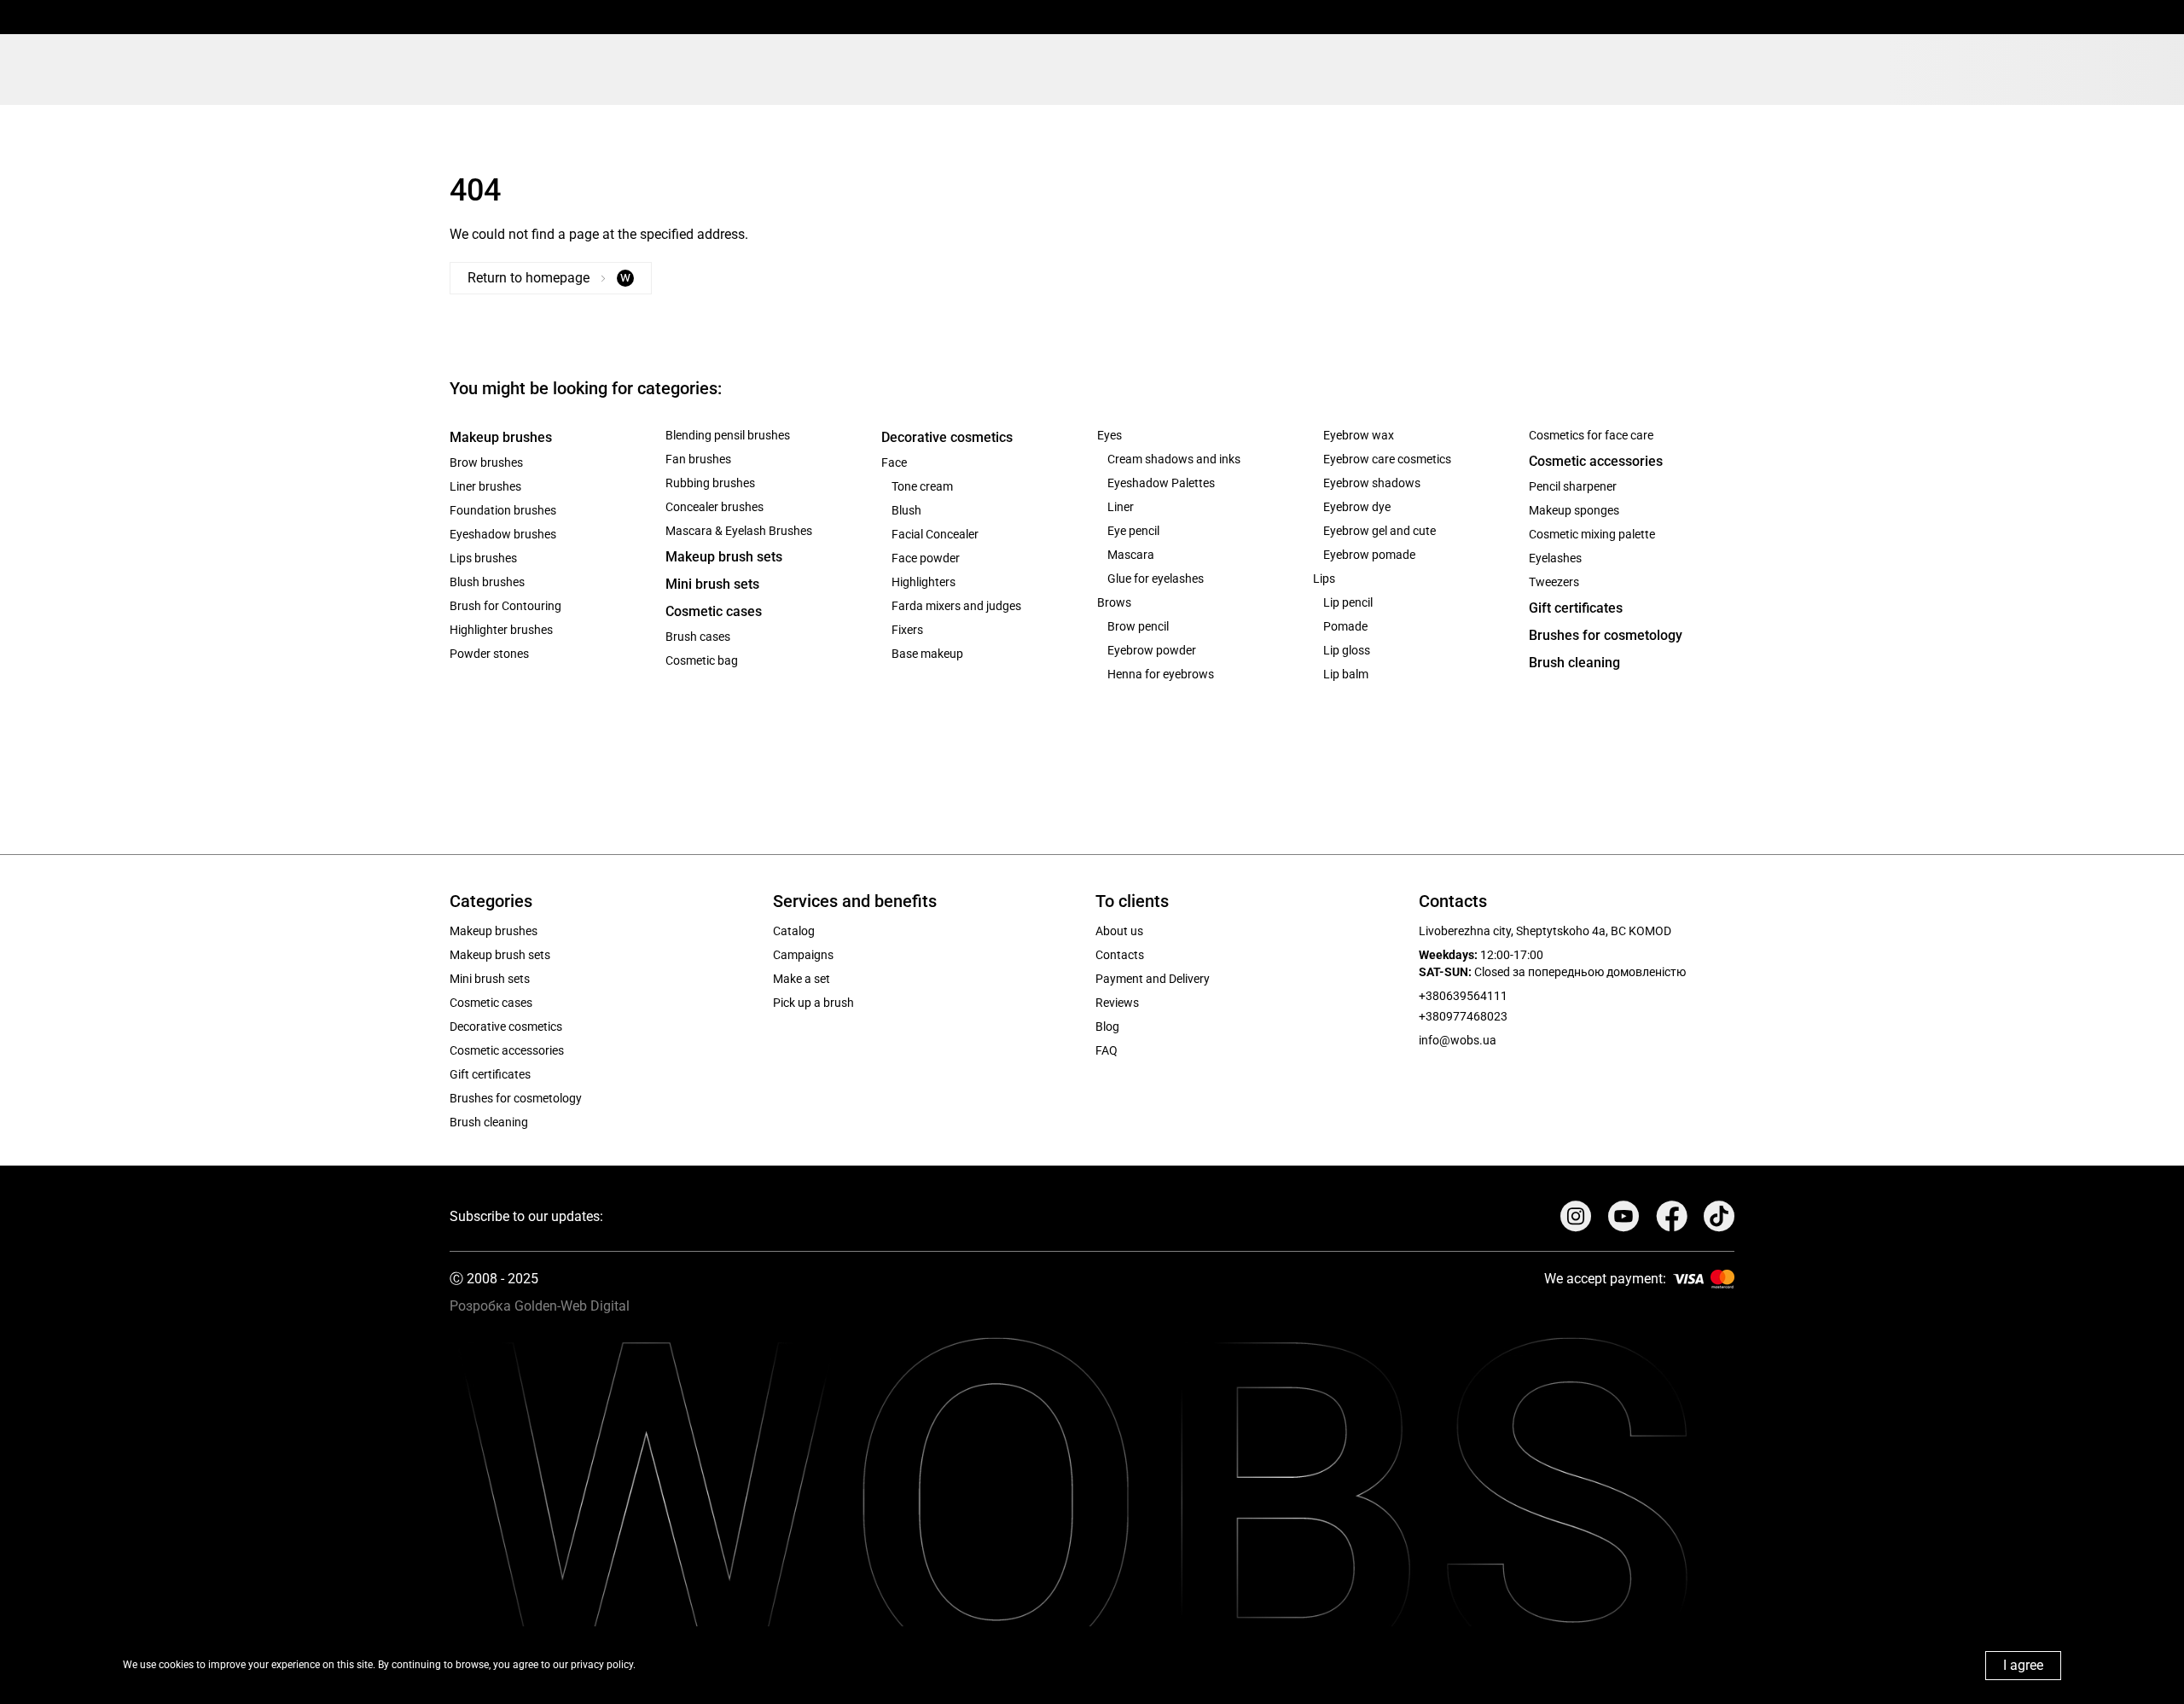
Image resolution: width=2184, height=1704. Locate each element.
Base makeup (927, 654)
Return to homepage (549, 277)
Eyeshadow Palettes (1161, 483)
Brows (1114, 602)
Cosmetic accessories (1596, 461)
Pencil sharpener (1573, 486)
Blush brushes (487, 582)
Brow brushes (486, 462)
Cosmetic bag (702, 660)
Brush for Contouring (505, 606)
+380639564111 (1463, 996)
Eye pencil (1133, 531)
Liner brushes (485, 486)
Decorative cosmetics (947, 437)
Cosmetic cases (714, 611)
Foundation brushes (503, 510)
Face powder (926, 558)
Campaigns (803, 955)
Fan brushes (698, 459)
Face (894, 462)
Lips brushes (483, 558)
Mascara (1131, 555)
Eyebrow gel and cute (1380, 531)
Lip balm (1346, 674)
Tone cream (922, 486)
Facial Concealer (935, 534)
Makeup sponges (1574, 510)
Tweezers (1554, 582)
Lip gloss (1347, 650)
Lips (1324, 579)
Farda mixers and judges (956, 606)
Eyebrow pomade (1369, 555)
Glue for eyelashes (1156, 579)
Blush (906, 510)
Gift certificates (1576, 608)
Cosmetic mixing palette (1592, 534)
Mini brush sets (712, 584)
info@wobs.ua (1458, 1040)
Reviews (1117, 1003)
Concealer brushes (714, 507)
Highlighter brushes (501, 630)
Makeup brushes (501, 437)
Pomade (1345, 626)
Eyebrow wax (1359, 435)
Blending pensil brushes (728, 435)
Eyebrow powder (1152, 650)
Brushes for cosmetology (1606, 635)
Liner (1121, 507)
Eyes (1109, 435)
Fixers (907, 630)
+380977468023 (1463, 1016)
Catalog (794, 931)
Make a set (802, 979)
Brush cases (698, 637)
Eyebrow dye (1357, 507)
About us (1119, 931)
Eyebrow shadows (1372, 483)
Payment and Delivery (1153, 979)
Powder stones (489, 654)
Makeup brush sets (724, 557)
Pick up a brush (813, 1003)
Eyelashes (1555, 558)
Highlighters (924, 582)
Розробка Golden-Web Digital (540, 1306)
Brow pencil (1138, 626)
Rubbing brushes (710, 483)
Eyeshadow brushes (503, 534)
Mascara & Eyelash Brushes (739, 531)
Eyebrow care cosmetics (1387, 459)
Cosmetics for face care (1591, 435)
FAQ (1107, 1050)
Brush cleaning (1574, 663)
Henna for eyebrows (1161, 674)
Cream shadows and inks (1174, 459)
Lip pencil (1348, 602)
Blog (1107, 1026)
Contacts (1120, 955)
